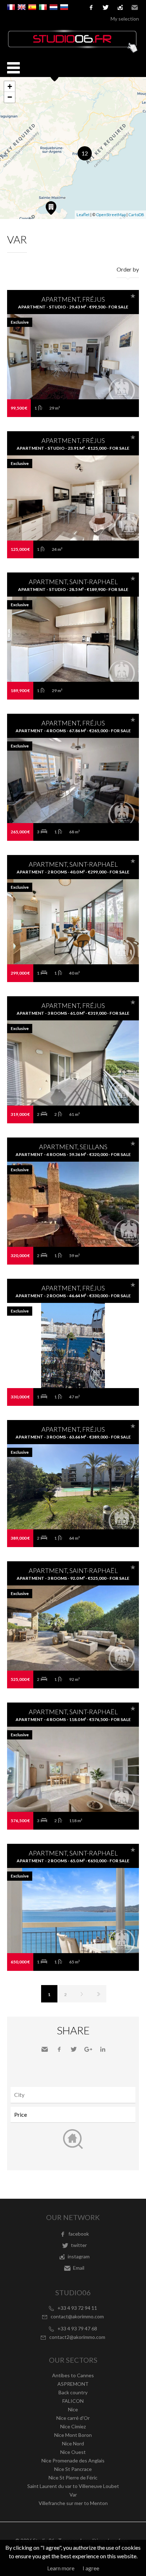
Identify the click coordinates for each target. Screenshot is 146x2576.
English (22, 7)
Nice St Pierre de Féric (73, 2478)
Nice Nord (73, 2443)
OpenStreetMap (111, 215)
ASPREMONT (73, 2384)
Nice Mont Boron (73, 2435)
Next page (82, 1994)
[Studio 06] (73, 51)
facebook (91, 7)
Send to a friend (45, 2049)
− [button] (10, 97)
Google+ (88, 2049)
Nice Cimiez (73, 2426)
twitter (106, 7)
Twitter (74, 2049)
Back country (73, 2392)
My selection (125, 19)
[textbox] (75, 2095)
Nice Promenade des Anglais (73, 2460)
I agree (91, 2568)
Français (11, 7)
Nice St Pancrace (73, 2469)
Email (135, 7)
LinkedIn (103, 2049)
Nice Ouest (73, 2452)
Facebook (59, 2049)
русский (64, 7)
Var (73, 2495)
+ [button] (10, 86)
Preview (73, 371)
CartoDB (136, 215)
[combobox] (73, 2095)
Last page (98, 1994)
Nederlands (54, 7)
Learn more (61, 2568)
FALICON (73, 2401)
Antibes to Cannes (73, 2375)
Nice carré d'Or (73, 2418)
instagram (120, 7)
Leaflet (83, 215)
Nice (73, 2409)
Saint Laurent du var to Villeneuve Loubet (73, 2486)
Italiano (43, 7)
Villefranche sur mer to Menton (73, 2503)
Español (32, 7)
